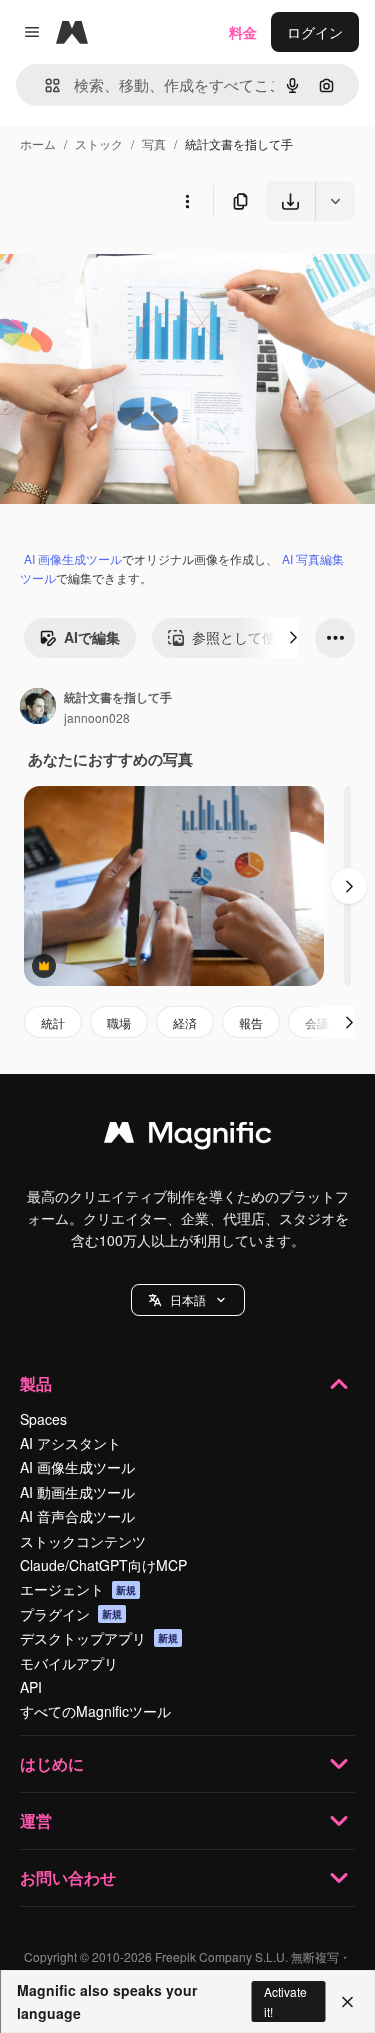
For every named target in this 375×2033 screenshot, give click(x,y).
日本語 (188, 1299)
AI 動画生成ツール (77, 1492)
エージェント (78, 1589)
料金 (243, 32)
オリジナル (137, 267)
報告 (251, 1022)
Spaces (43, 1419)
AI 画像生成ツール (73, 558)
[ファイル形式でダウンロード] (335, 201)
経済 (185, 1022)
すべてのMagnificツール (95, 1711)
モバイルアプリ (69, 1663)
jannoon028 (97, 717)
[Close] (347, 2002)
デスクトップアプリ (99, 1638)
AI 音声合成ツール (77, 1516)
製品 (36, 1383)
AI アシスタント (70, 1443)
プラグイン (71, 1614)
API (31, 1687)
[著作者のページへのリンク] (38, 708)
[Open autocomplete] (44, 85)
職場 (119, 1022)
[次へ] (293, 638)
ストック (99, 143)
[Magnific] (188, 1137)
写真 (154, 143)
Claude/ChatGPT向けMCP (103, 1565)
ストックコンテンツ (83, 1541)
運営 (36, 1820)
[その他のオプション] (187, 201)
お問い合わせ (68, 1877)
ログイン (315, 32)
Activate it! (285, 2001)
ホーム (38, 143)
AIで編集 (92, 637)
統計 (53, 1022)
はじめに (52, 1763)
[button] (188, 1300)
